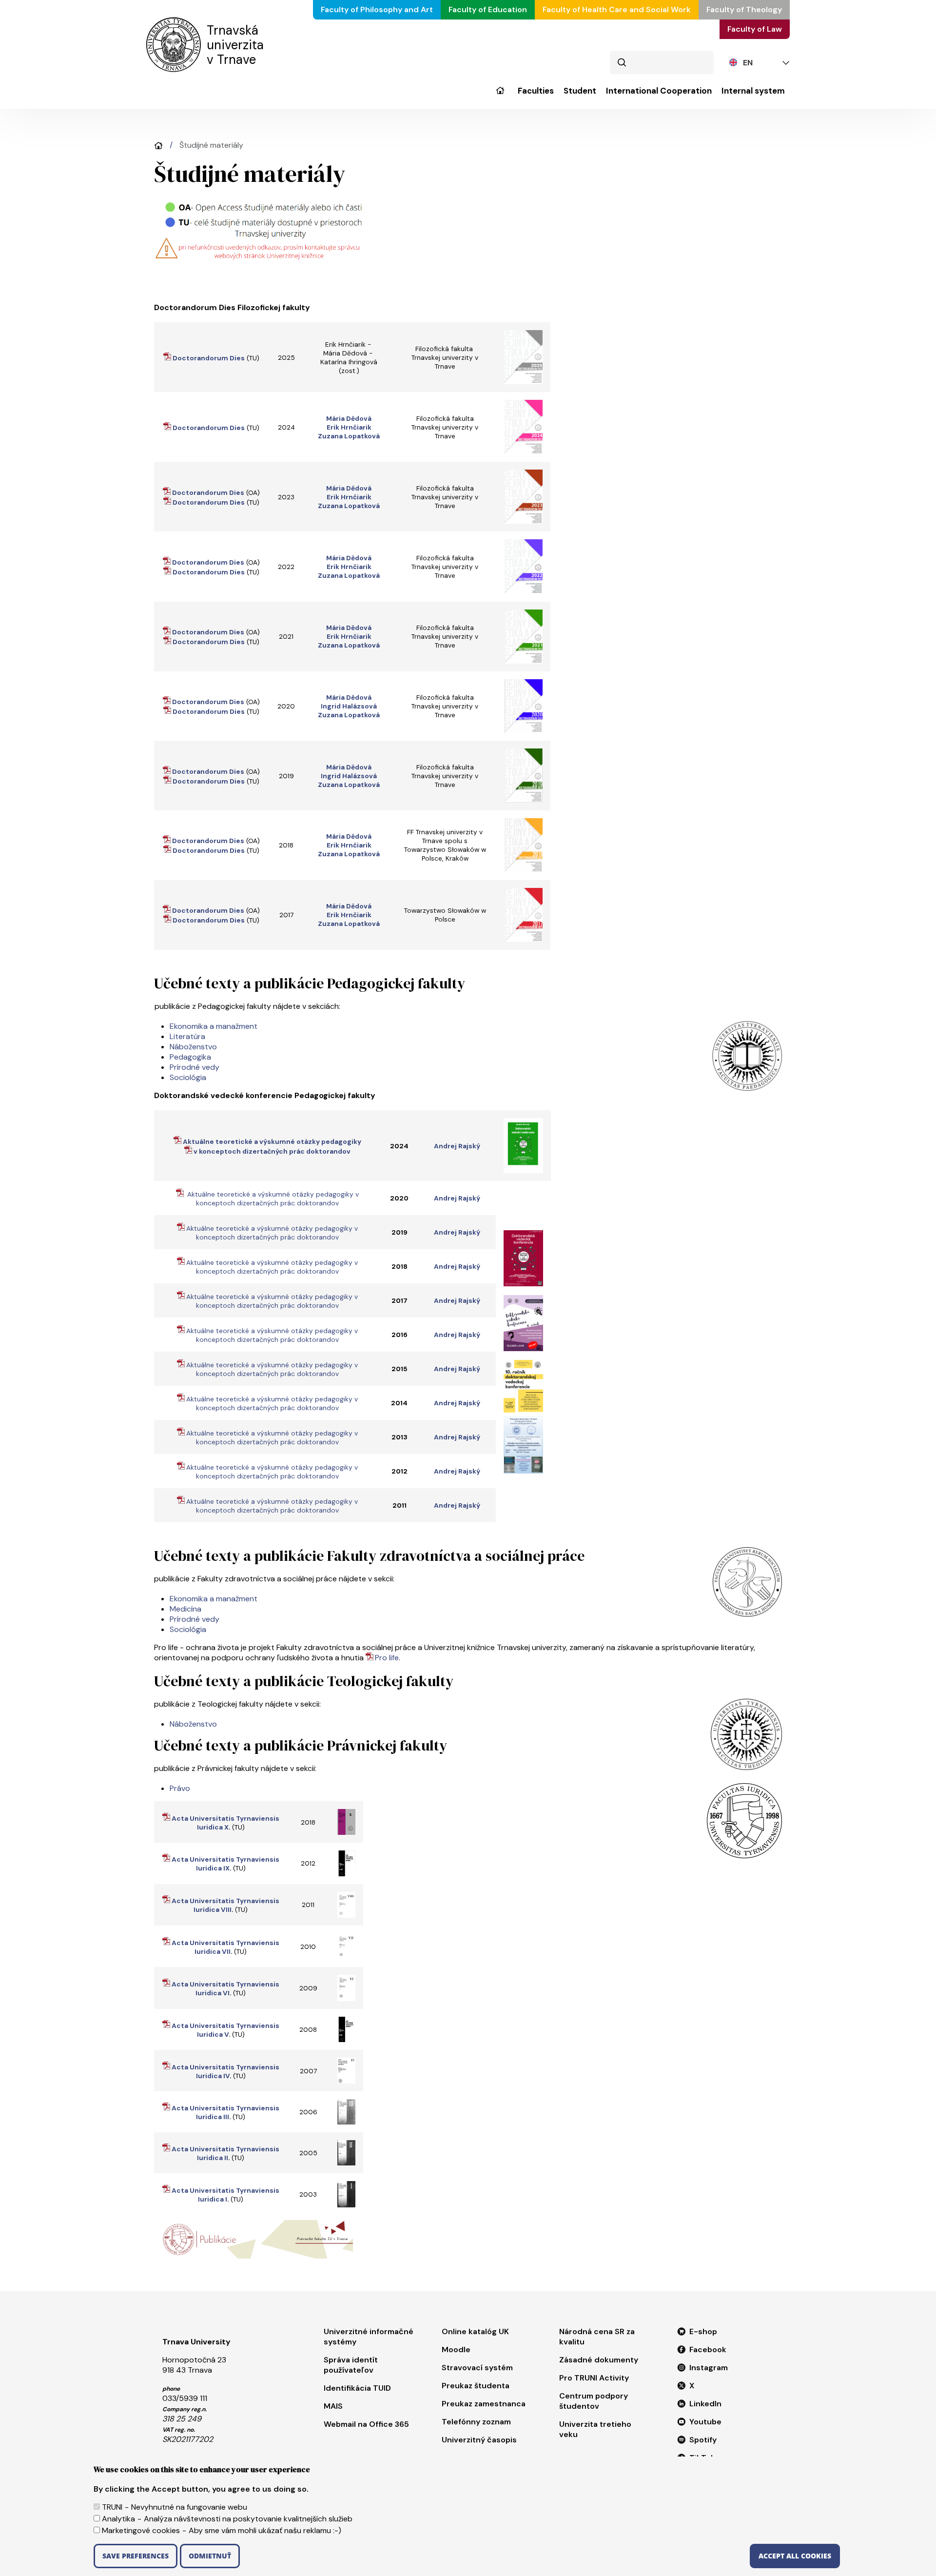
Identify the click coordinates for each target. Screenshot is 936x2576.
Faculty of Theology (744, 10)
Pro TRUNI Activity (594, 2378)
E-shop (703, 2331)
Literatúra (187, 1036)
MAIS (333, 2406)
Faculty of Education (488, 10)
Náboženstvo (193, 1047)
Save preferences (136, 2556)
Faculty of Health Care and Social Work (617, 10)
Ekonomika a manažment (214, 1026)
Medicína (185, 1609)
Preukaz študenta (476, 2386)
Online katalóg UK (475, 2331)
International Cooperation (659, 91)
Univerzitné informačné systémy (369, 2337)
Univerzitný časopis (479, 2440)
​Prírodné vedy (195, 1067)
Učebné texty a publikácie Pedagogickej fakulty (310, 983)
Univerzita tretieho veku (595, 2429)
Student (580, 91)
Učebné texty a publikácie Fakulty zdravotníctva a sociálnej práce (369, 1556)
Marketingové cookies (141, 2530)
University (500, 97)
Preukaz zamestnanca (484, 2404)
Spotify (703, 2440)
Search (622, 62)
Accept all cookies (795, 2556)
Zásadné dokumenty (599, 2360)
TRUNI (112, 2507)
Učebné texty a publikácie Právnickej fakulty (301, 1745)
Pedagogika (190, 1057)
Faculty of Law (755, 29)
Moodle (456, 2350)
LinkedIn (705, 2404)
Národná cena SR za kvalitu (597, 2337)
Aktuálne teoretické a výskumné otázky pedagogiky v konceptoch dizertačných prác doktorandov (272, 1199)
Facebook (708, 2350)
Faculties (536, 91)
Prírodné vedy (195, 1619)
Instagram (709, 2368)
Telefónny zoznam (476, 2422)
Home (158, 146)
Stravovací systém (477, 2368)
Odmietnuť (210, 2556)
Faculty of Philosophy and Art (377, 10)
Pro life (387, 1658)
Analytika (118, 2519)
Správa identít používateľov (351, 2365)
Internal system (753, 91)
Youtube (705, 2422)
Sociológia (188, 1077)
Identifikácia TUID (357, 2388)
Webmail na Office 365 (366, 2424)
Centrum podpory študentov (594, 2401)
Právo (180, 1788)
